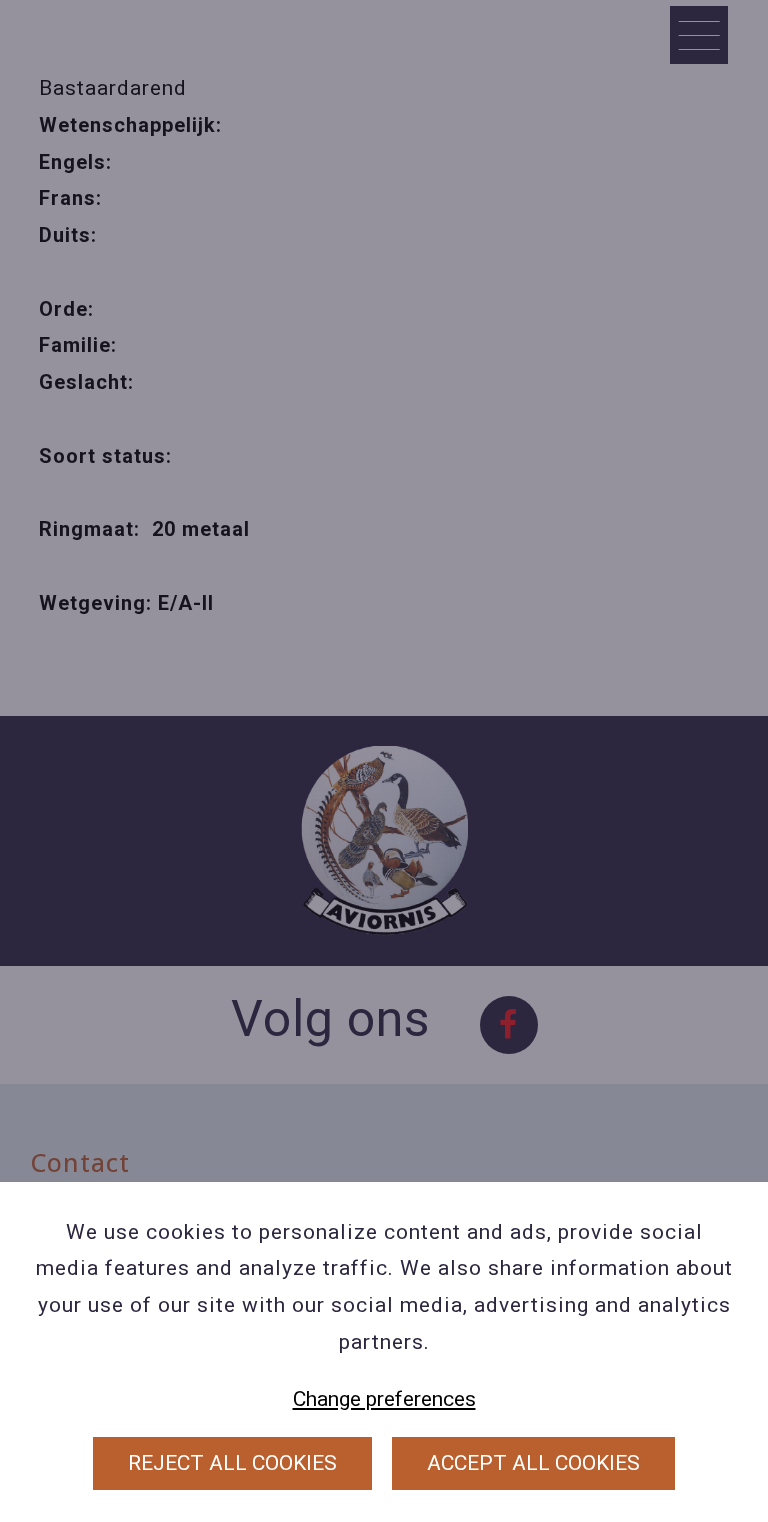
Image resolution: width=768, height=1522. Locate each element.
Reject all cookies (232, 1463)
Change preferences (384, 1399)
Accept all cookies (533, 1463)
